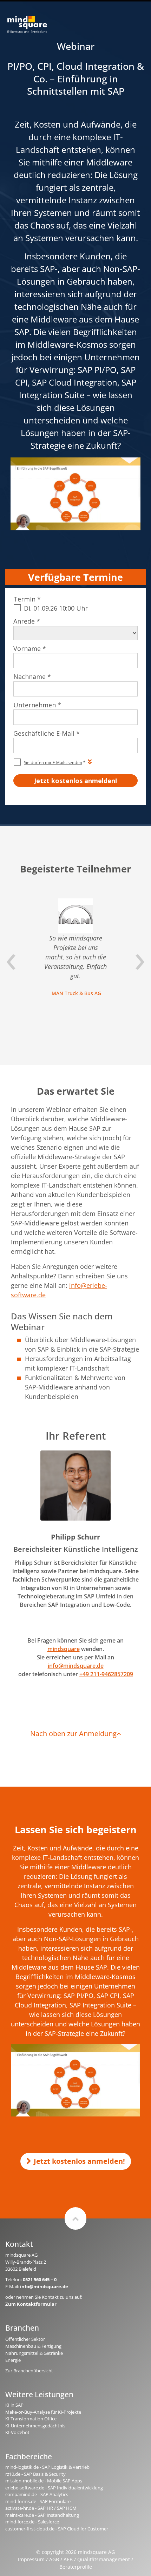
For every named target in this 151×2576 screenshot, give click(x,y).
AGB (54, 2559)
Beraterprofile (76, 2567)
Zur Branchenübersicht (29, 2371)
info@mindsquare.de (76, 1666)
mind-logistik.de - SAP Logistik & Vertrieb (47, 2467)
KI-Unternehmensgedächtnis (35, 2426)
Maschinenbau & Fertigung (33, 2346)
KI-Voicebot (17, 2432)
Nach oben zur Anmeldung (73, 1734)
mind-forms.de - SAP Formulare (38, 2501)
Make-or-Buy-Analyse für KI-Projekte (43, 2412)
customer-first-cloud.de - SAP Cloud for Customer (57, 2529)
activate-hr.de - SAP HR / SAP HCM (41, 2508)
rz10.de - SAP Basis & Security (35, 2474)
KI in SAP (14, 2405)
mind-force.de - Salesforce (32, 2522)
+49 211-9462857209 (106, 1674)
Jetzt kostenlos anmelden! (79, 2161)
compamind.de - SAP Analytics (37, 2494)
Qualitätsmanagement (104, 2559)
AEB (68, 2559)
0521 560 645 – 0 (40, 2279)
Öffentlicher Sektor (25, 2339)
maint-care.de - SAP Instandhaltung (42, 2515)
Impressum (31, 2559)
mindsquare (64, 1649)
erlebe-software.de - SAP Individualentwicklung (54, 2488)
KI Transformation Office (31, 2419)
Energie (13, 2360)
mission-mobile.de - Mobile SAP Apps (44, 2481)
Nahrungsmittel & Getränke (34, 2353)
